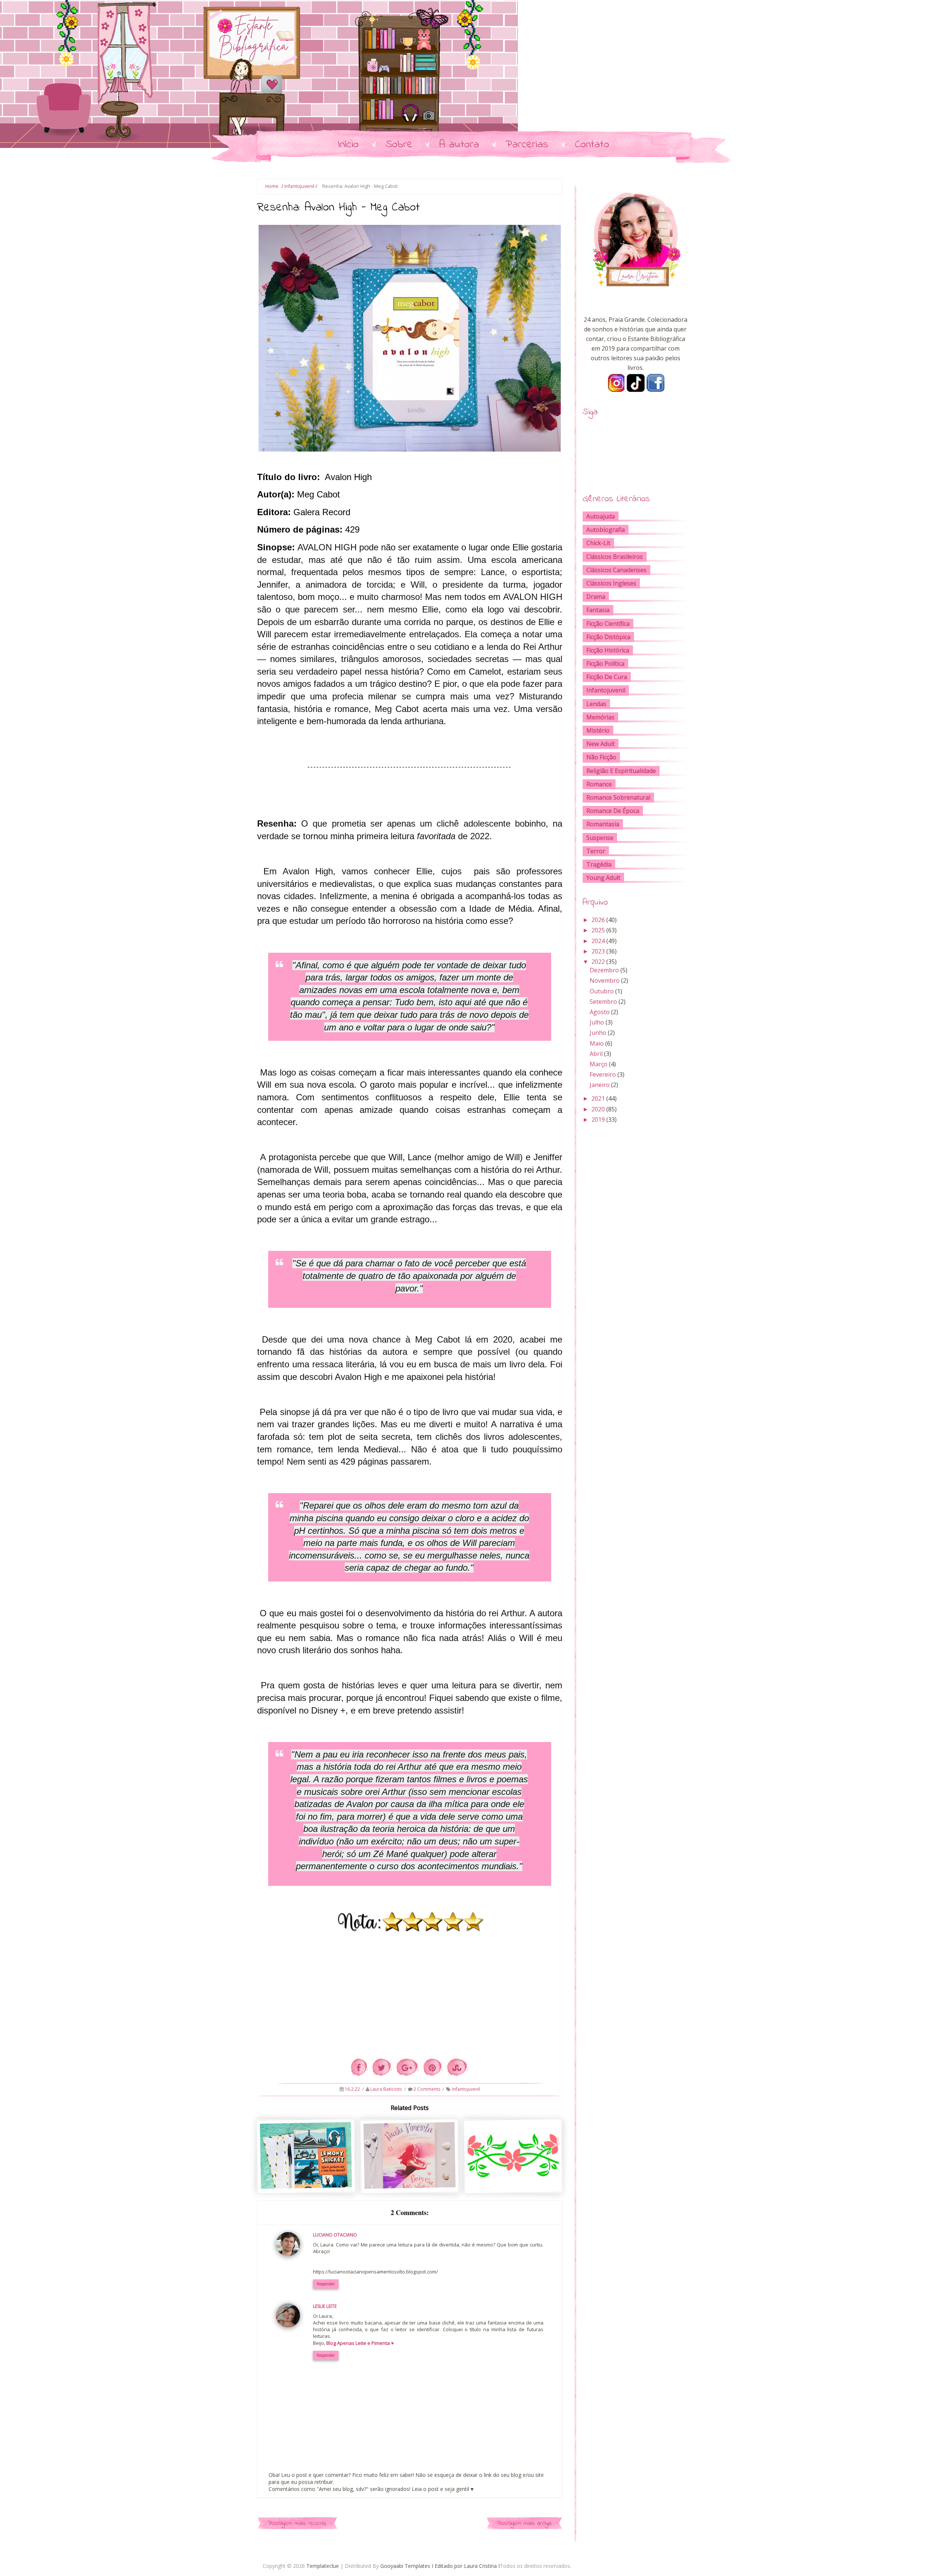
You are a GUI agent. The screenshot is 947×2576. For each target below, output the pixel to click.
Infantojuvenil (299, 186)
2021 (598, 1098)
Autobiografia (606, 530)
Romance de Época (613, 811)
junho (598, 1033)
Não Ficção (601, 757)
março (599, 1064)
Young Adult (603, 878)
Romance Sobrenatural (618, 797)
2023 (598, 951)
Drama (596, 597)
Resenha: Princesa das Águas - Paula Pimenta (410, 2176)
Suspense (600, 838)
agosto (600, 1012)
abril (596, 1054)
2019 (598, 1120)
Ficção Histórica (608, 650)
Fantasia (598, 610)
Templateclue (323, 2566)
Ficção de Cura (607, 677)
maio (597, 1043)
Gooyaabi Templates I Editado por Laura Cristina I (440, 2566)
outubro (602, 991)
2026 (598, 920)
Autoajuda (601, 516)
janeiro (600, 1085)
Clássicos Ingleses (611, 583)
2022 (598, 962)
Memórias (600, 717)
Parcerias (527, 145)
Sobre (399, 145)
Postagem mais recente (297, 2523)
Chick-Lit (598, 543)
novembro (605, 980)
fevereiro (603, 1074)
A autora (459, 145)
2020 (598, 1109)
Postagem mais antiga (524, 2523)
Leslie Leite (325, 2306)
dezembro (604, 970)
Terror (596, 851)
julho (597, 1022)
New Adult (601, 744)
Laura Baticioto (387, 2089)
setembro (603, 1002)
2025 (598, 930)
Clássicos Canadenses (616, 570)
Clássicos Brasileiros (615, 557)
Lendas (596, 704)
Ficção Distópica (608, 637)
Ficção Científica (608, 624)
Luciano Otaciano (335, 2235)
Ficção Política (605, 664)
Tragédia (599, 864)
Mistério (598, 730)
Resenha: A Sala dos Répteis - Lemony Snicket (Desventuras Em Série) (514, 2180)
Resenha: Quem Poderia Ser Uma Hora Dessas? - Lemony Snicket (307, 2179)
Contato (592, 145)
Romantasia (603, 824)
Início (348, 145)
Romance (599, 784)
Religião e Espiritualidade (621, 771)
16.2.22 (353, 2089)
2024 (598, 941)
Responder (326, 2284)
